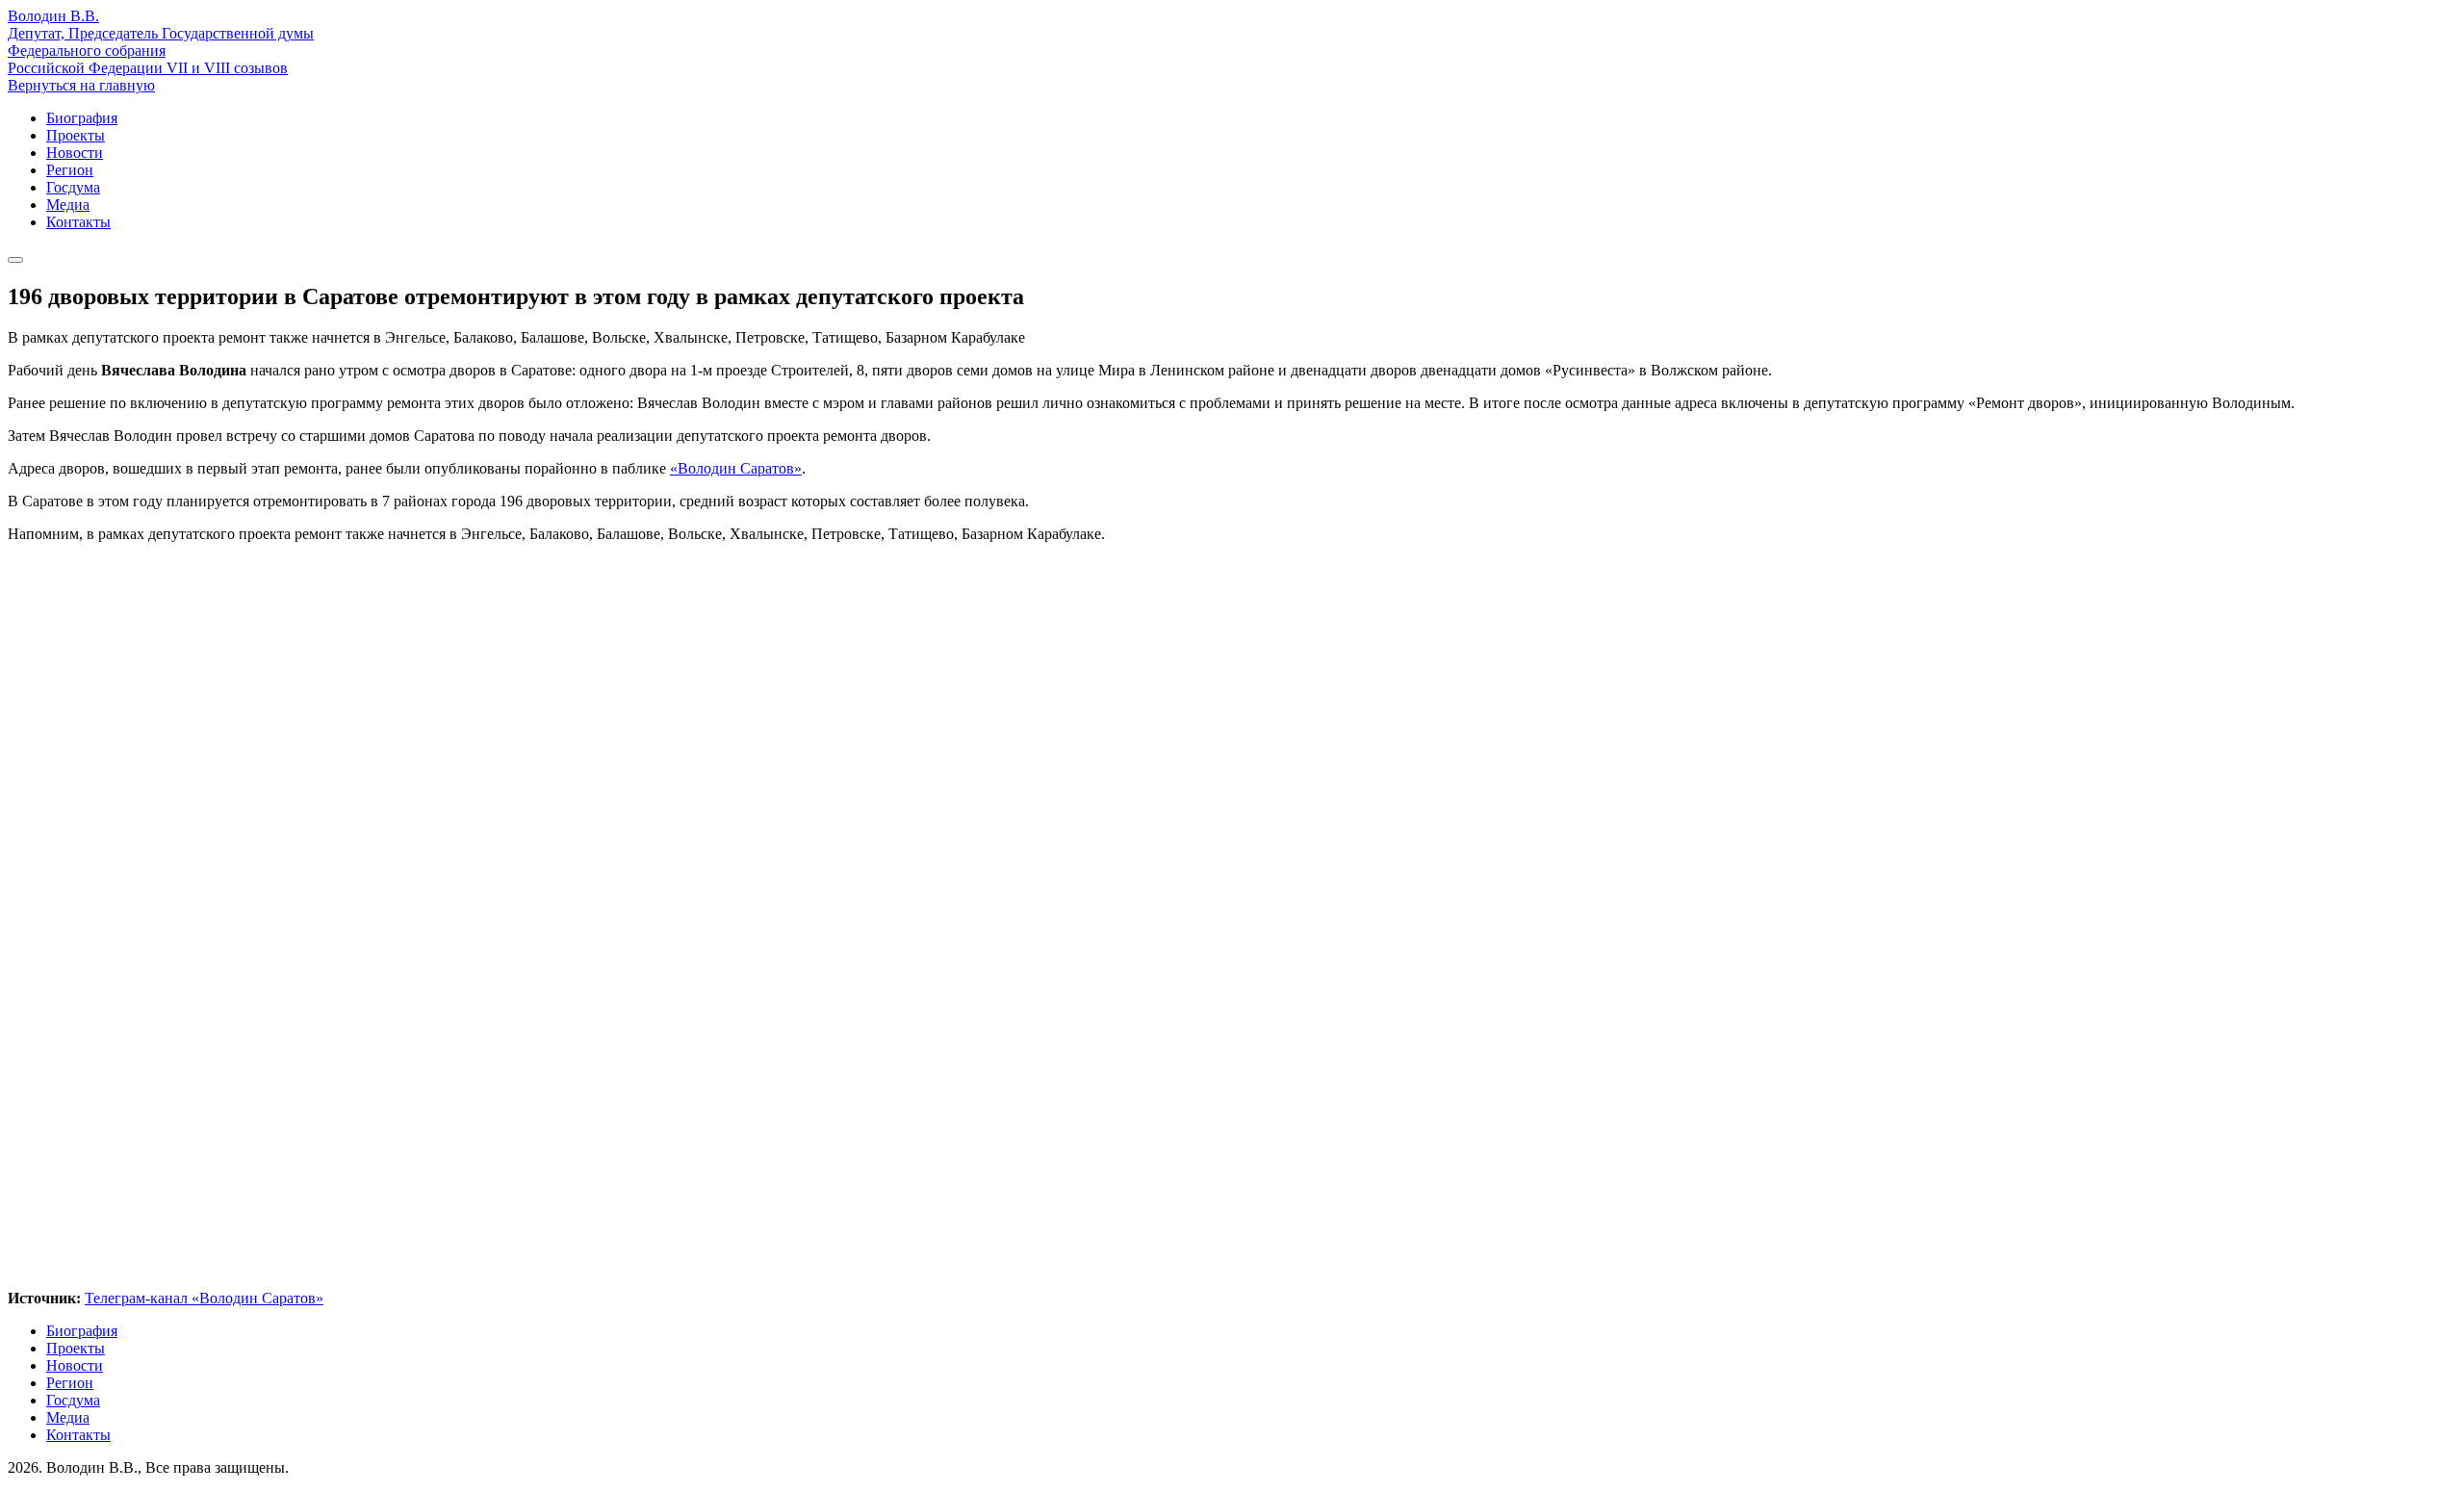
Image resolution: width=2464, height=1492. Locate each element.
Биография (82, 118)
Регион (70, 170)
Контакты (78, 222)
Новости (75, 153)
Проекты (76, 135)
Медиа (68, 205)
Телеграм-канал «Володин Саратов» (204, 1298)
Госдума (73, 187)
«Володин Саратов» (736, 468)
